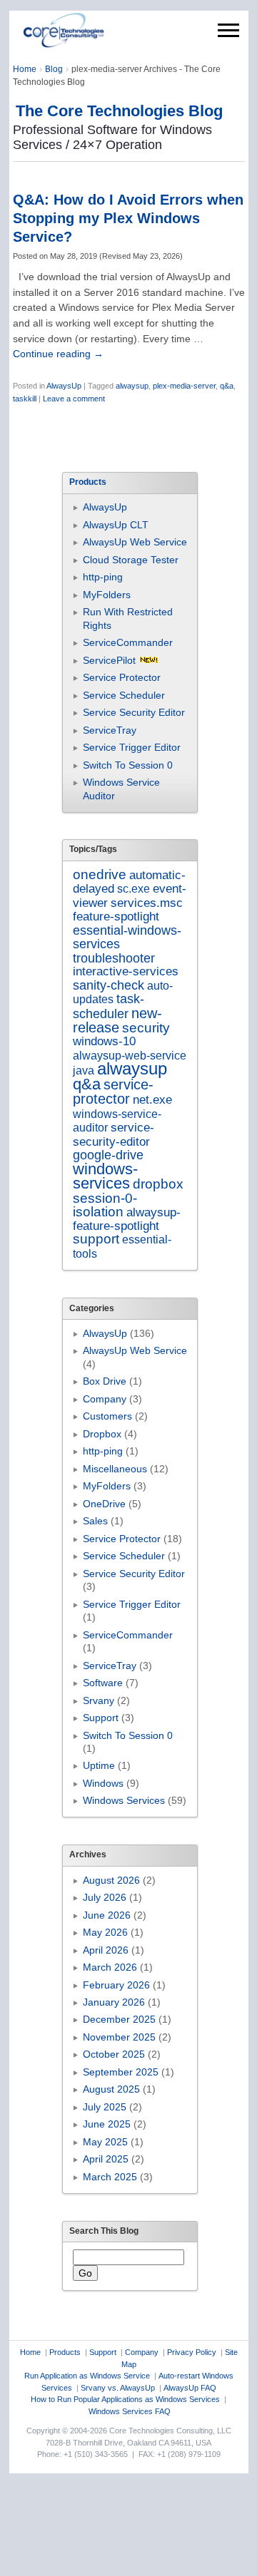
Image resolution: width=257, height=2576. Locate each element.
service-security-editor (114, 1134)
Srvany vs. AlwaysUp (118, 2388)
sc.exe (133, 888)
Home (25, 69)
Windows (103, 1783)
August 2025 (111, 2089)
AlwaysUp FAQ (190, 2388)
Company (105, 1399)
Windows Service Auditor (121, 789)
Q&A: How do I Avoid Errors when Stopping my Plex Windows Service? (128, 218)
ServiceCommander (128, 642)
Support (101, 1718)
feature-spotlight (116, 916)
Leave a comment (74, 399)
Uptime (99, 1765)
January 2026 (114, 2002)
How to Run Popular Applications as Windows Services (125, 2399)
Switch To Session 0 (128, 765)
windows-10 (104, 1041)
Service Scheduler (124, 695)
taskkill (25, 399)
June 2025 (107, 2124)
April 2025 (106, 2159)
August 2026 (111, 1880)
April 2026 (106, 1950)
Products (65, 2352)
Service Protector (122, 677)
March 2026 (110, 1967)
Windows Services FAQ (130, 2411)
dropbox (158, 1184)
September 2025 (121, 2072)
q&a (227, 386)
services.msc (147, 903)
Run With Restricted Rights (128, 618)
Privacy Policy (192, 2352)
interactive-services (126, 971)
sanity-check (109, 985)
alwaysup (132, 386)
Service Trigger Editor (132, 747)
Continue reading (58, 354)
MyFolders (107, 595)
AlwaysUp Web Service (135, 542)
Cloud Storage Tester (131, 560)
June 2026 (107, 1915)
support (96, 1239)
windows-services (105, 1176)
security (146, 1028)
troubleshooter (114, 958)
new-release (117, 1020)
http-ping (103, 577)
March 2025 (110, 2177)
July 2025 (105, 2107)
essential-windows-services (127, 937)
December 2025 (119, 2019)
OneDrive (104, 1504)
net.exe (152, 1100)
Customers (107, 1416)
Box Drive (105, 1381)
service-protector (113, 1092)
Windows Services (124, 1800)
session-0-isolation (105, 1205)
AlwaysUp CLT (116, 525)
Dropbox (102, 1434)
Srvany (99, 1700)
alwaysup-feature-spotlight (127, 1219)
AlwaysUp (64, 386)
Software (103, 1683)
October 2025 (114, 2054)
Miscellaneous (115, 1469)
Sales (95, 1521)
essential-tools (122, 1246)
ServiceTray (110, 730)
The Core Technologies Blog (119, 111)
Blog (54, 69)
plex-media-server (184, 386)
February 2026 (116, 1985)
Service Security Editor (134, 712)
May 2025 (105, 2142)
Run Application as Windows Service (87, 2376)
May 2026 (105, 1932)
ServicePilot (109, 660)
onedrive (100, 874)
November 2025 (119, 2037)
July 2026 (105, 1897)
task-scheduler (109, 1006)
